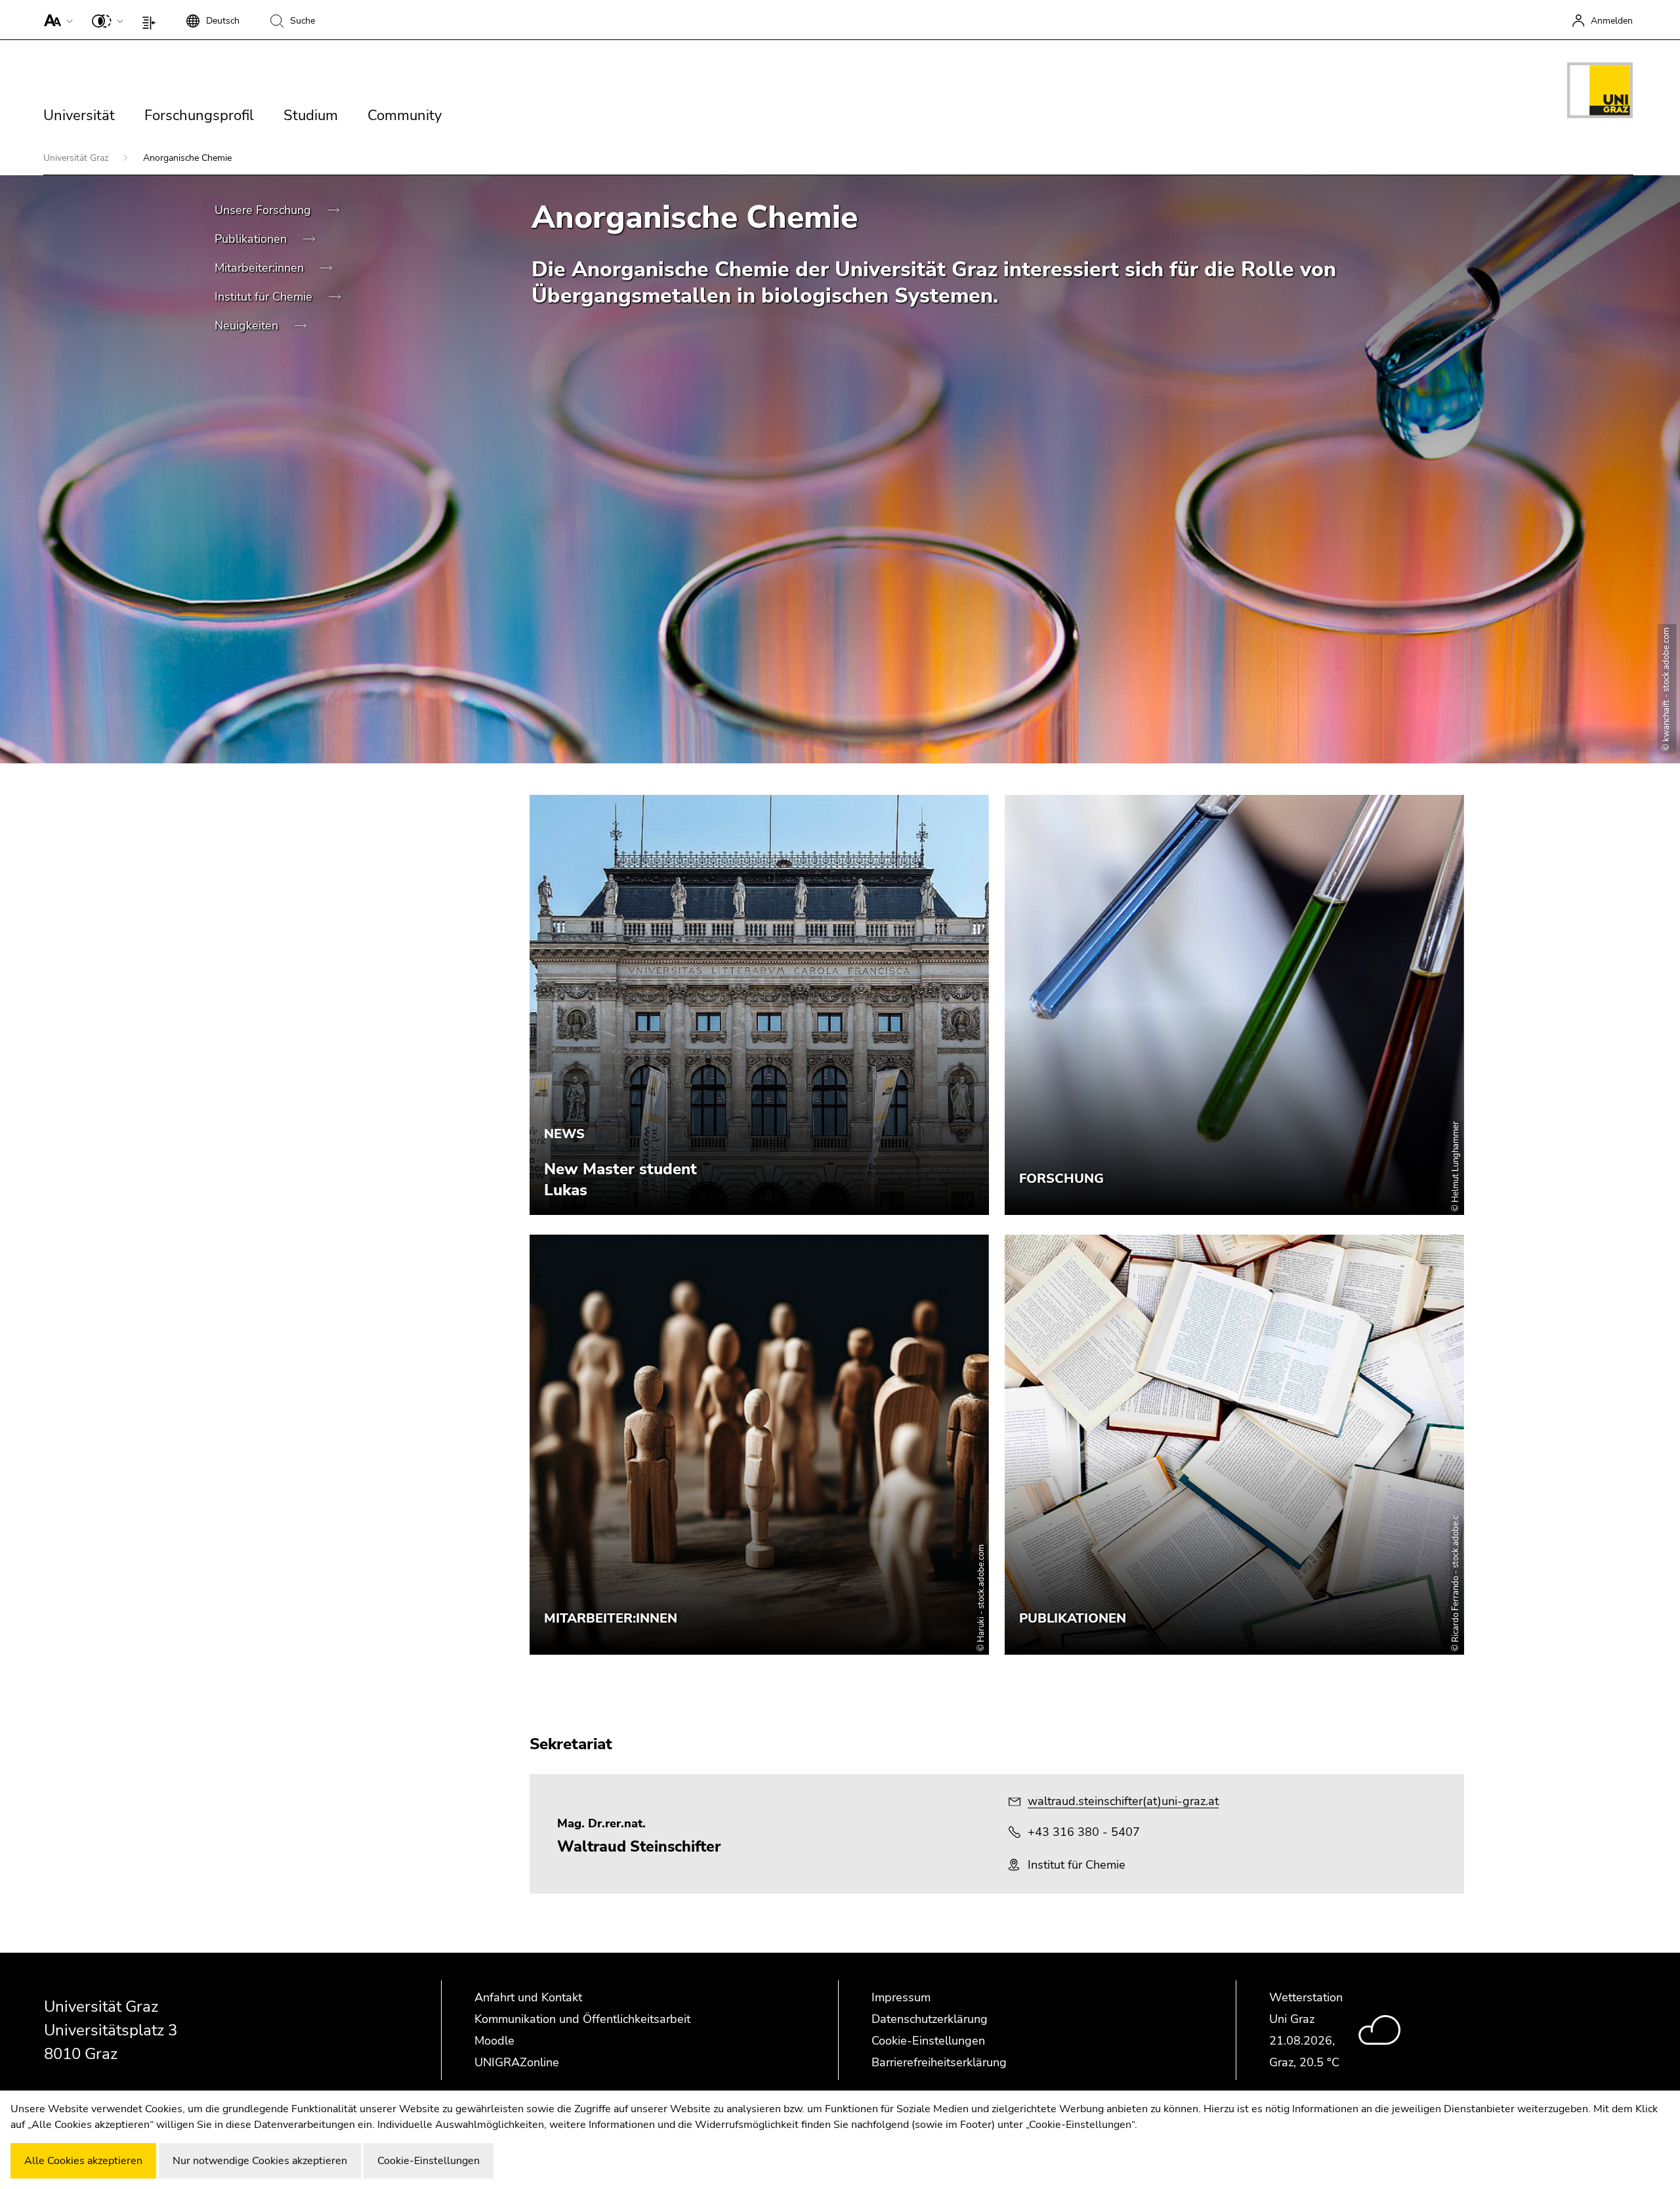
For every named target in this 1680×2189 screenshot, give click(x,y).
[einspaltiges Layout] (152, 20)
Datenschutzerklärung (930, 2019)
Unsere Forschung (264, 210)
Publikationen (252, 239)
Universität (79, 116)
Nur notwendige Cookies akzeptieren (260, 2161)
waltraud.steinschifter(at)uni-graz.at (1123, 1801)
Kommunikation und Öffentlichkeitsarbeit (582, 2019)
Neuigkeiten (248, 326)
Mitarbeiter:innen (261, 268)
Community (405, 116)
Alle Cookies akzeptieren (83, 2161)
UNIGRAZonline (517, 2062)
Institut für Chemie (265, 297)
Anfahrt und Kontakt (528, 1997)
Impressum (901, 1997)
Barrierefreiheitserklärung (939, 2062)
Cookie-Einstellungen (928, 2041)
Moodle (494, 2041)
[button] (55, 20)
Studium (311, 116)
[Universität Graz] (1600, 93)
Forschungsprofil (199, 116)
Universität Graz (77, 158)
